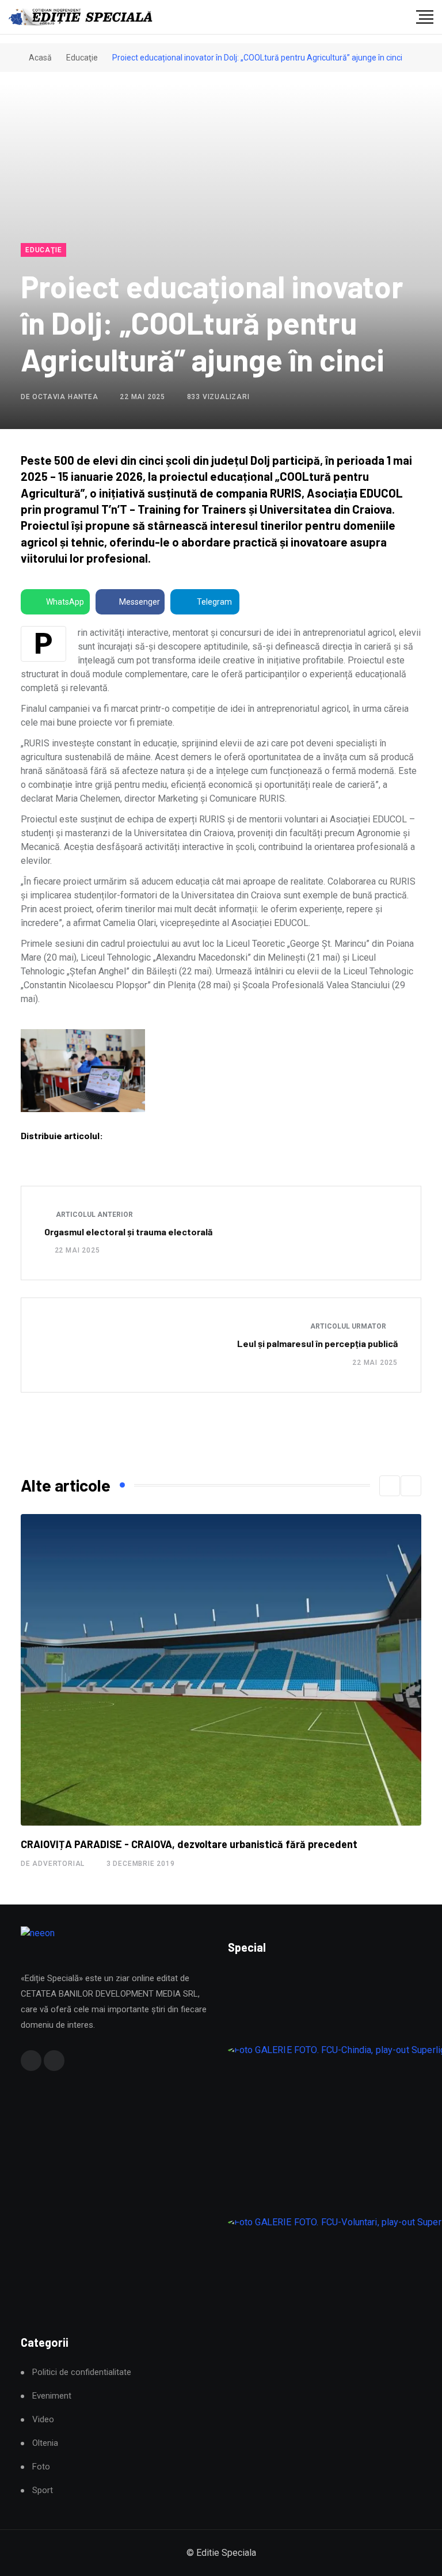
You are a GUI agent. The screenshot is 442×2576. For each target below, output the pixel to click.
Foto (41, 2467)
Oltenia (45, 2443)
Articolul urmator (349, 1326)
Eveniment (52, 2396)
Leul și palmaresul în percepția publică (317, 1343)
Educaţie (82, 58)
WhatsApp (65, 602)
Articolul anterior (94, 1215)
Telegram (214, 602)
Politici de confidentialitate (82, 2372)
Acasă (39, 58)
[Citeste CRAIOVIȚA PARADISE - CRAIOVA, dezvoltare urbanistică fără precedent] (221, 1670)
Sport (43, 2490)
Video (43, 2420)
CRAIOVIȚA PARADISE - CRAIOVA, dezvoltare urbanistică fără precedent (189, 1844)
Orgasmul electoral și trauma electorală (128, 1232)
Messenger (140, 602)
